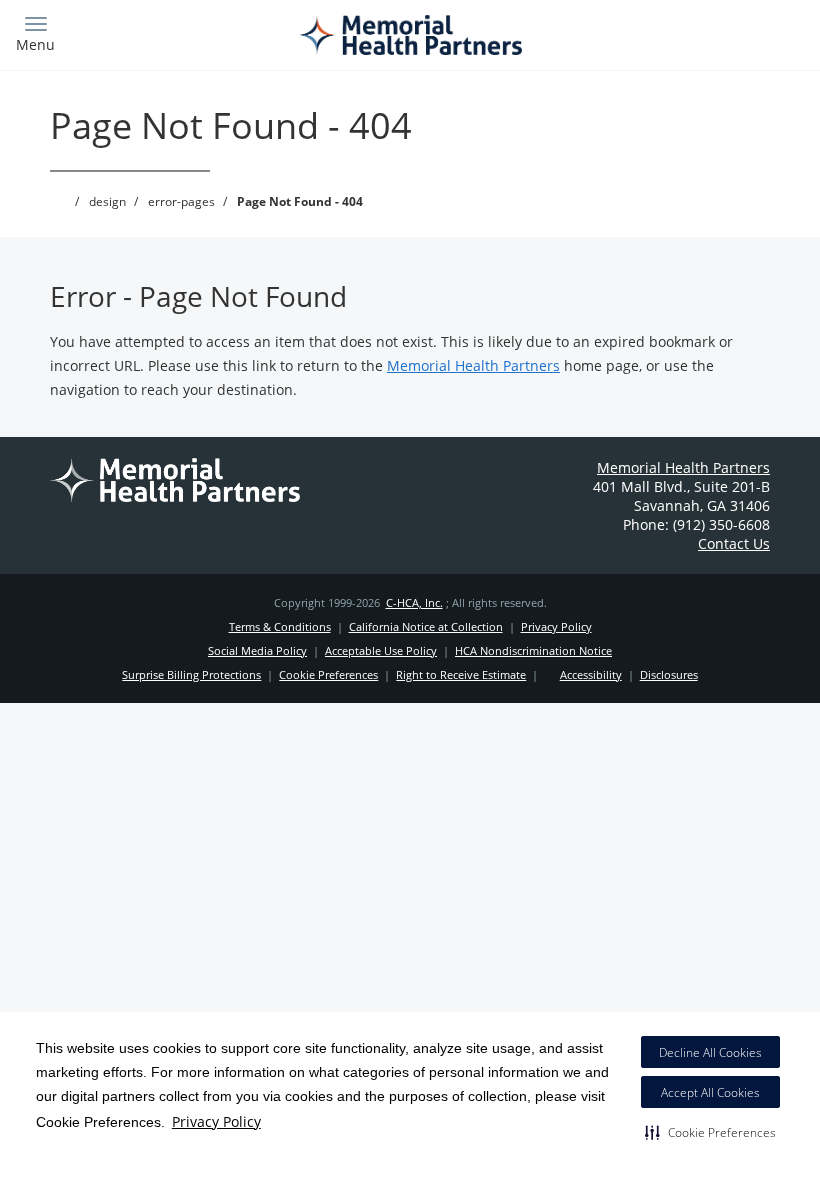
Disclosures (669, 674)
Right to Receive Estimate (461, 674)
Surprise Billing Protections (191, 674)
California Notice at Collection (426, 626)
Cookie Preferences (328, 674)
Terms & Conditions (280, 626)
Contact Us (734, 543)
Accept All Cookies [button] (710, 1092)
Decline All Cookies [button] (710, 1052)
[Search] (707, 32)
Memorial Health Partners (473, 365)
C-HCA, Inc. (414, 602)
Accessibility (591, 674)
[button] (710, 1132)
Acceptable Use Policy (381, 650)
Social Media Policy (257, 650)
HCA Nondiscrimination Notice (533, 650)
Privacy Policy (216, 1121)
